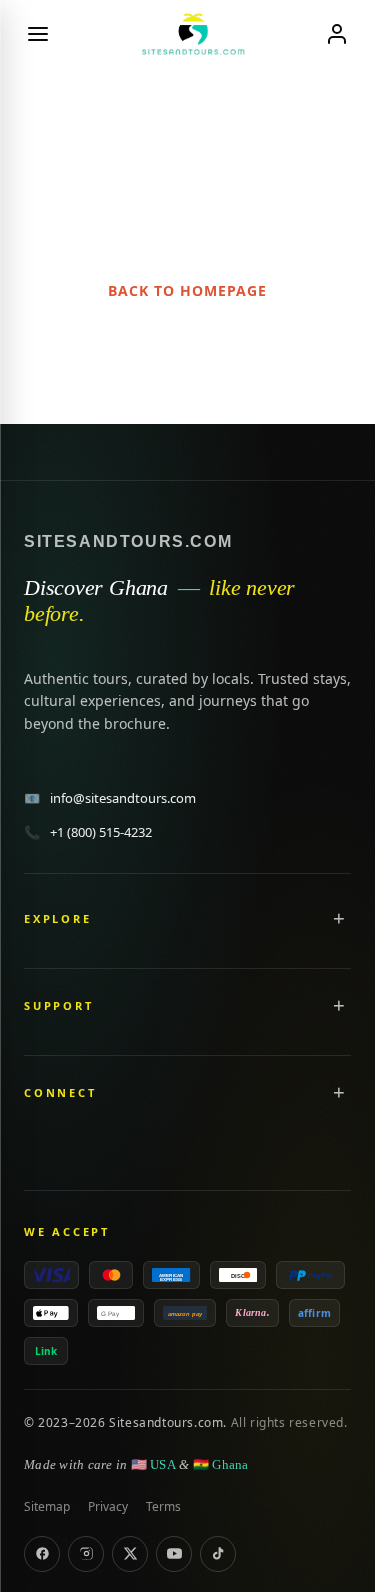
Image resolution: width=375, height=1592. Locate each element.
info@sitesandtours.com (110, 798)
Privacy (108, 1506)
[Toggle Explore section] (339, 918)
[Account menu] (337, 34)
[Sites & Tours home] (187, 34)
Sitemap (47, 1506)
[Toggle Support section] (339, 1005)
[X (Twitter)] (130, 1554)
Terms (163, 1506)
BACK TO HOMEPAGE (187, 290)
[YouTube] (174, 1554)
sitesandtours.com (128, 541)
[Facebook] (42, 1554)
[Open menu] (38, 34)
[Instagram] (86, 1554)
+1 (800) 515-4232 (88, 832)
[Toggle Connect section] (339, 1092)
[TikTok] (218, 1554)
